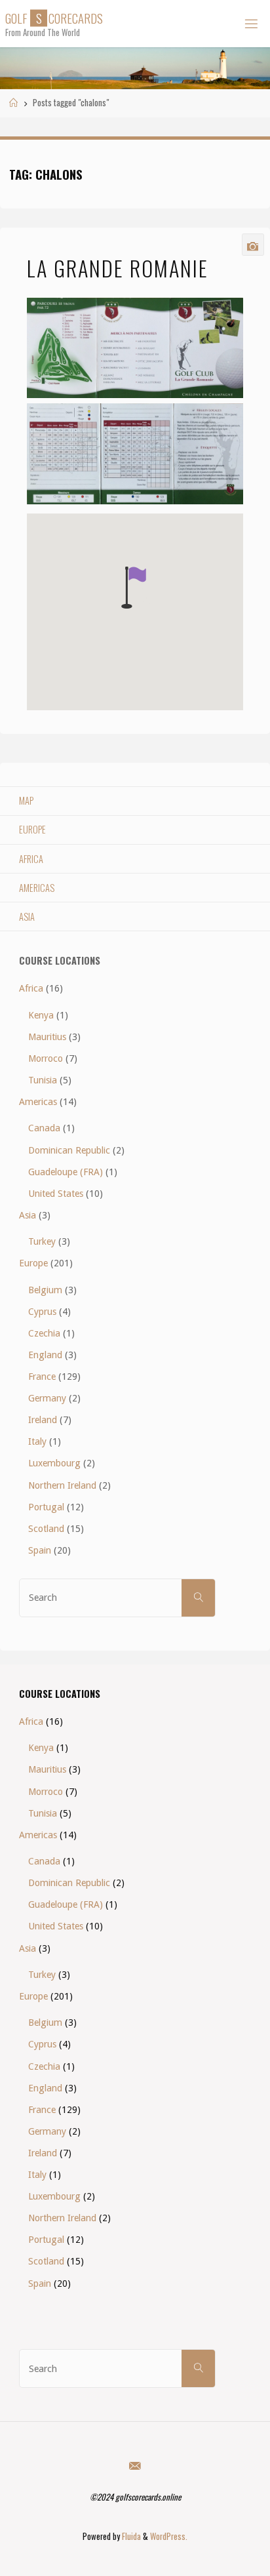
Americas (37, 888)
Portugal (46, 1507)
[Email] (135, 2465)
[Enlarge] (226, 315)
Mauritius (47, 1037)
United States (56, 1194)
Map (26, 800)
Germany (47, 1398)
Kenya (41, 1015)
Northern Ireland (62, 1485)
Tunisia (43, 1080)
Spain (40, 1550)
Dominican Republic (69, 1150)
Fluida (130, 2536)
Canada (44, 1128)
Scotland (46, 1529)
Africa (31, 859)
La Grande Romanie (118, 268)
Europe (32, 829)
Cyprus (42, 1312)
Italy (37, 1441)
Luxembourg (54, 1463)
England (45, 1355)
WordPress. (169, 2536)
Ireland (43, 1420)
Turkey (42, 1241)
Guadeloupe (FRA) (66, 1172)
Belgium (45, 1290)
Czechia (44, 1333)
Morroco (46, 1058)
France (42, 1377)
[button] (134, 588)
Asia (27, 916)
